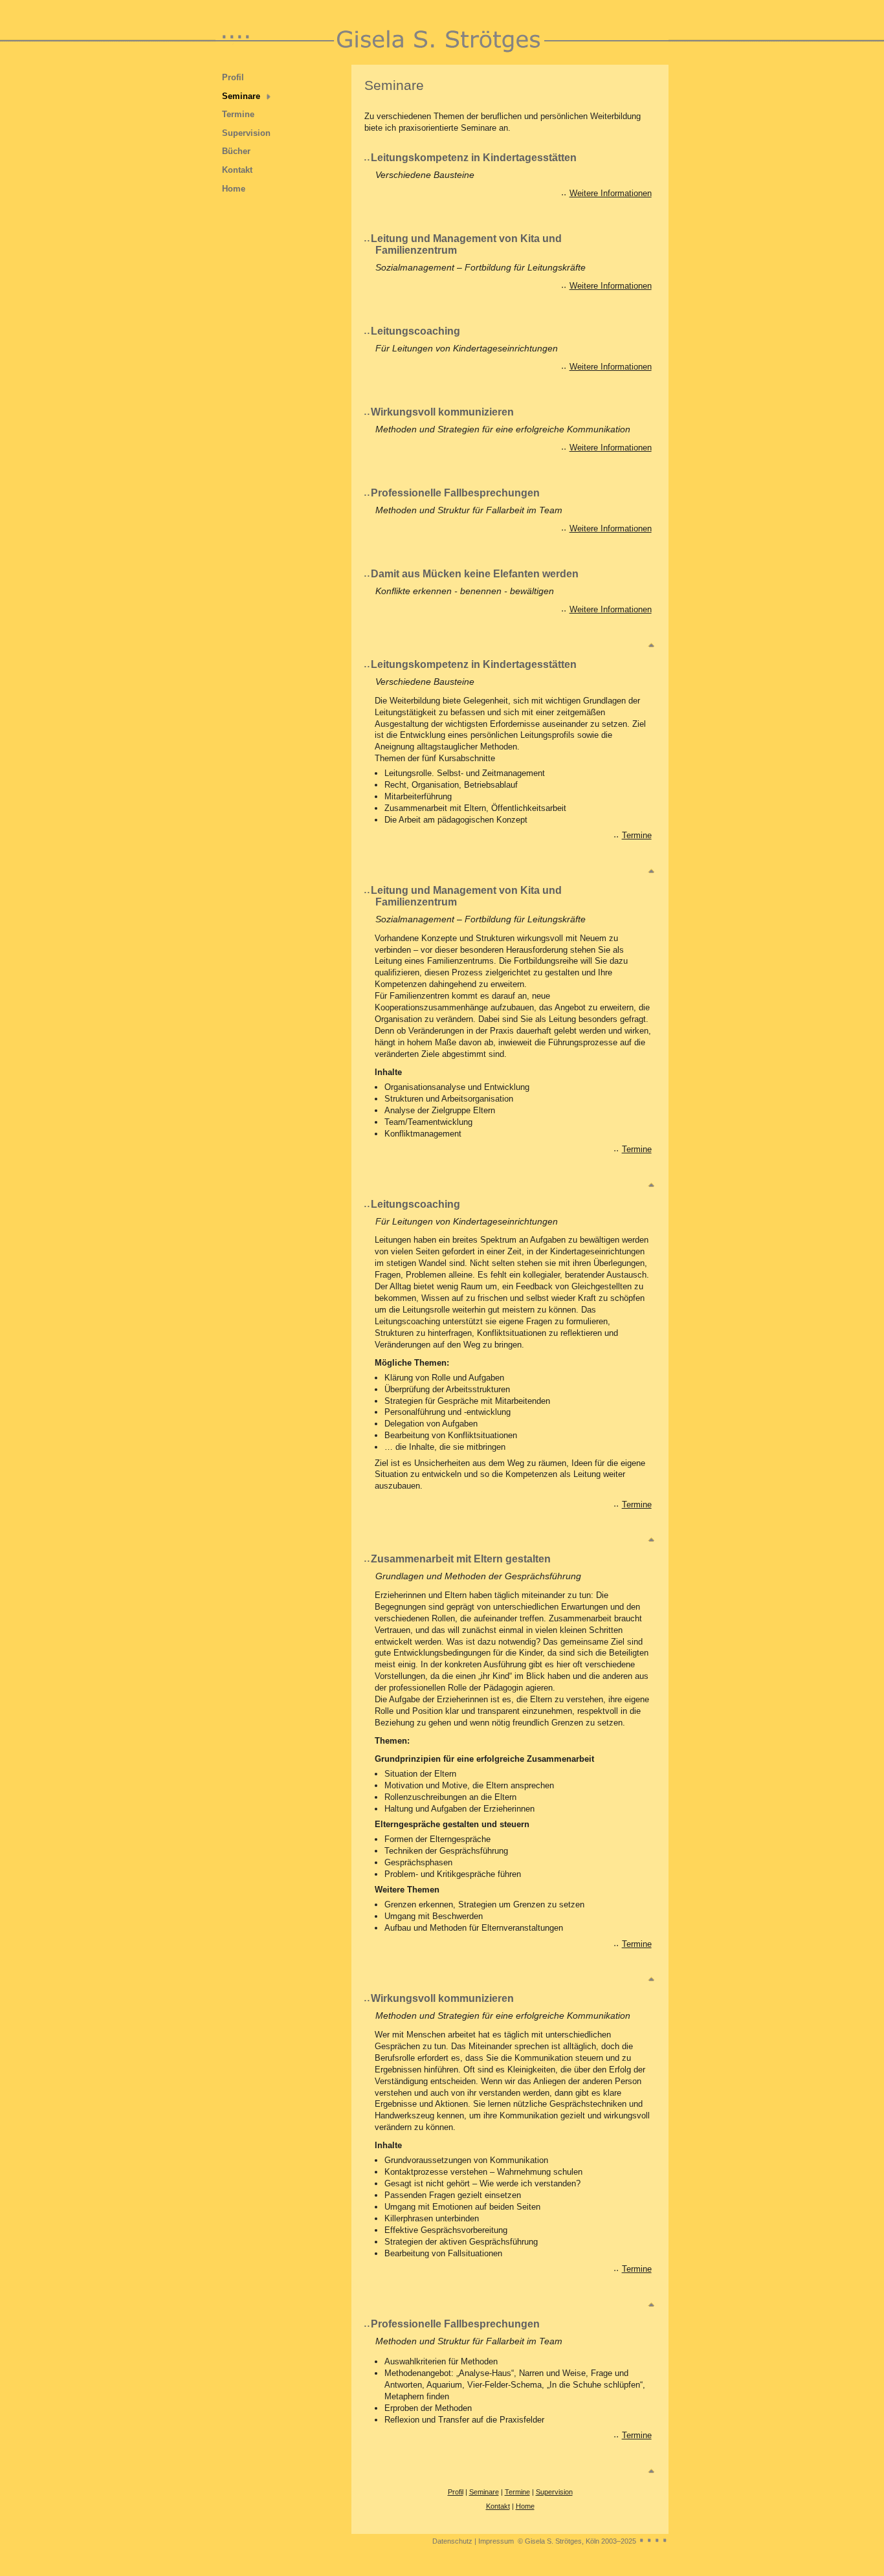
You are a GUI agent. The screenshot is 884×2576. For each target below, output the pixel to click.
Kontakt (237, 170)
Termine (238, 114)
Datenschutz (452, 2541)
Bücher (236, 151)
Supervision (246, 133)
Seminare (241, 96)
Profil (233, 77)
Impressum (496, 2541)
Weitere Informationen (611, 193)
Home (234, 189)
